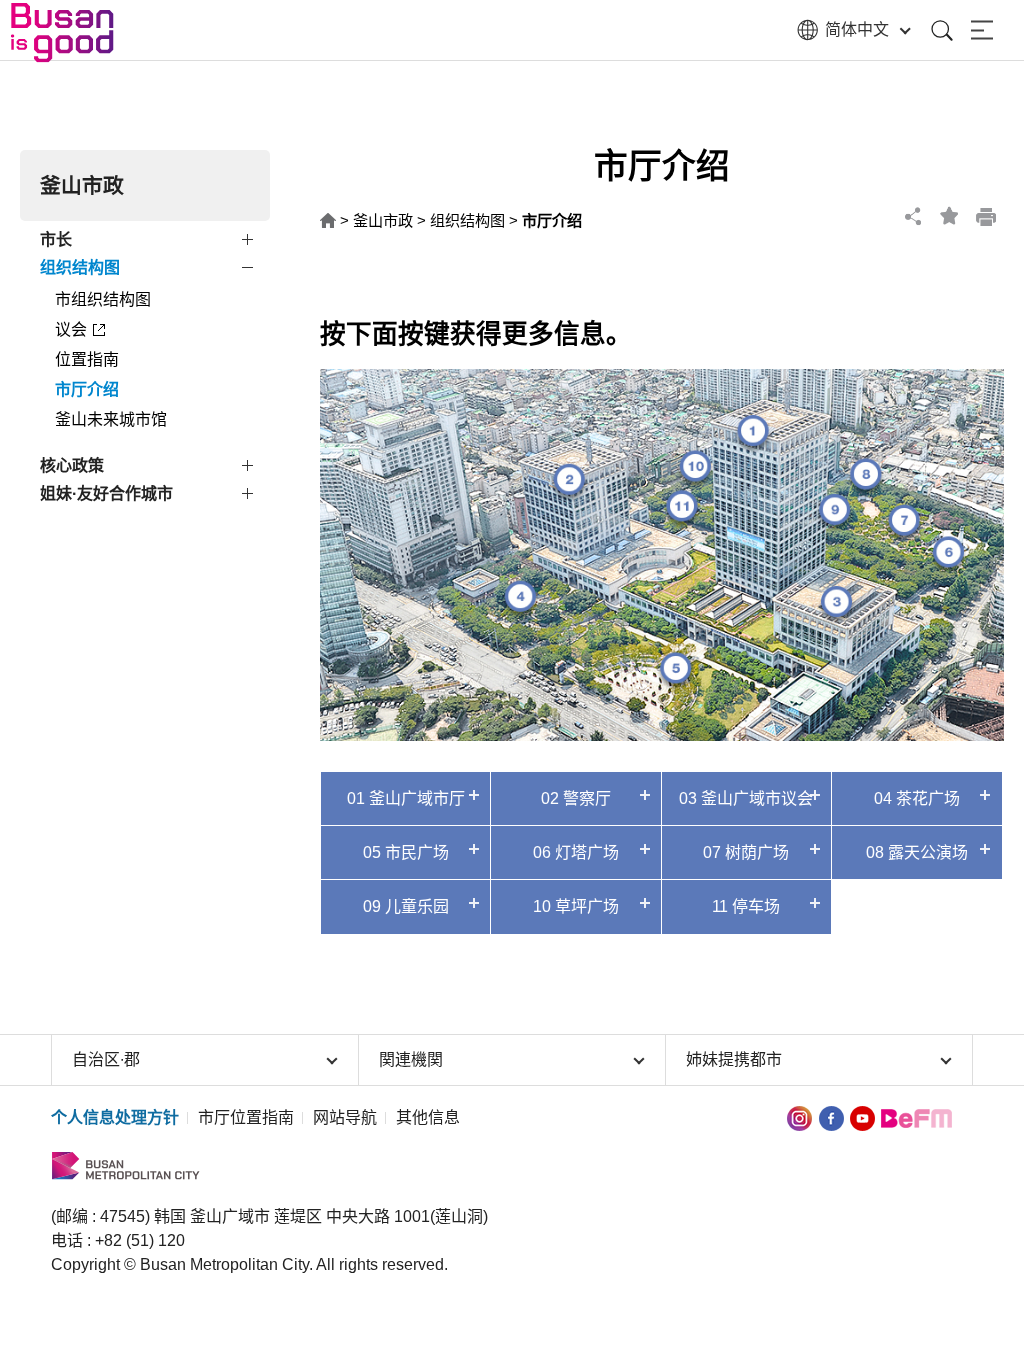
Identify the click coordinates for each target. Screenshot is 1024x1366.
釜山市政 (383, 220)
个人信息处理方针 (115, 1117)
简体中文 (857, 29)
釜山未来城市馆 (111, 419)
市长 (56, 239)
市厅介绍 (87, 389)
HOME (328, 221)
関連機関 (411, 1059)
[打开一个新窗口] (831, 1117)
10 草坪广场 (576, 906)
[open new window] (799, 1117)
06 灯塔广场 (576, 852)
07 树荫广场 (746, 852)
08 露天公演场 (917, 852)
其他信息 (428, 1117)
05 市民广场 (406, 852)
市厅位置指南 (246, 1117)
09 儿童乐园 (406, 906)
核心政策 (72, 465)
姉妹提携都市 (734, 1059)
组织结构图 (80, 267)
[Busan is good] (75, 33)
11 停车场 (746, 906)
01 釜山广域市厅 (406, 798)
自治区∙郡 (106, 1059)
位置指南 (87, 359)
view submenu (250, 243)
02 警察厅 (576, 798)
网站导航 (345, 1117)
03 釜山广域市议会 (746, 798)
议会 (71, 329)
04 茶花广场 (917, 798)
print (986, 216)
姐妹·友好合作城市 (106, 493)
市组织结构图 (103, 299)
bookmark (950, 216)
